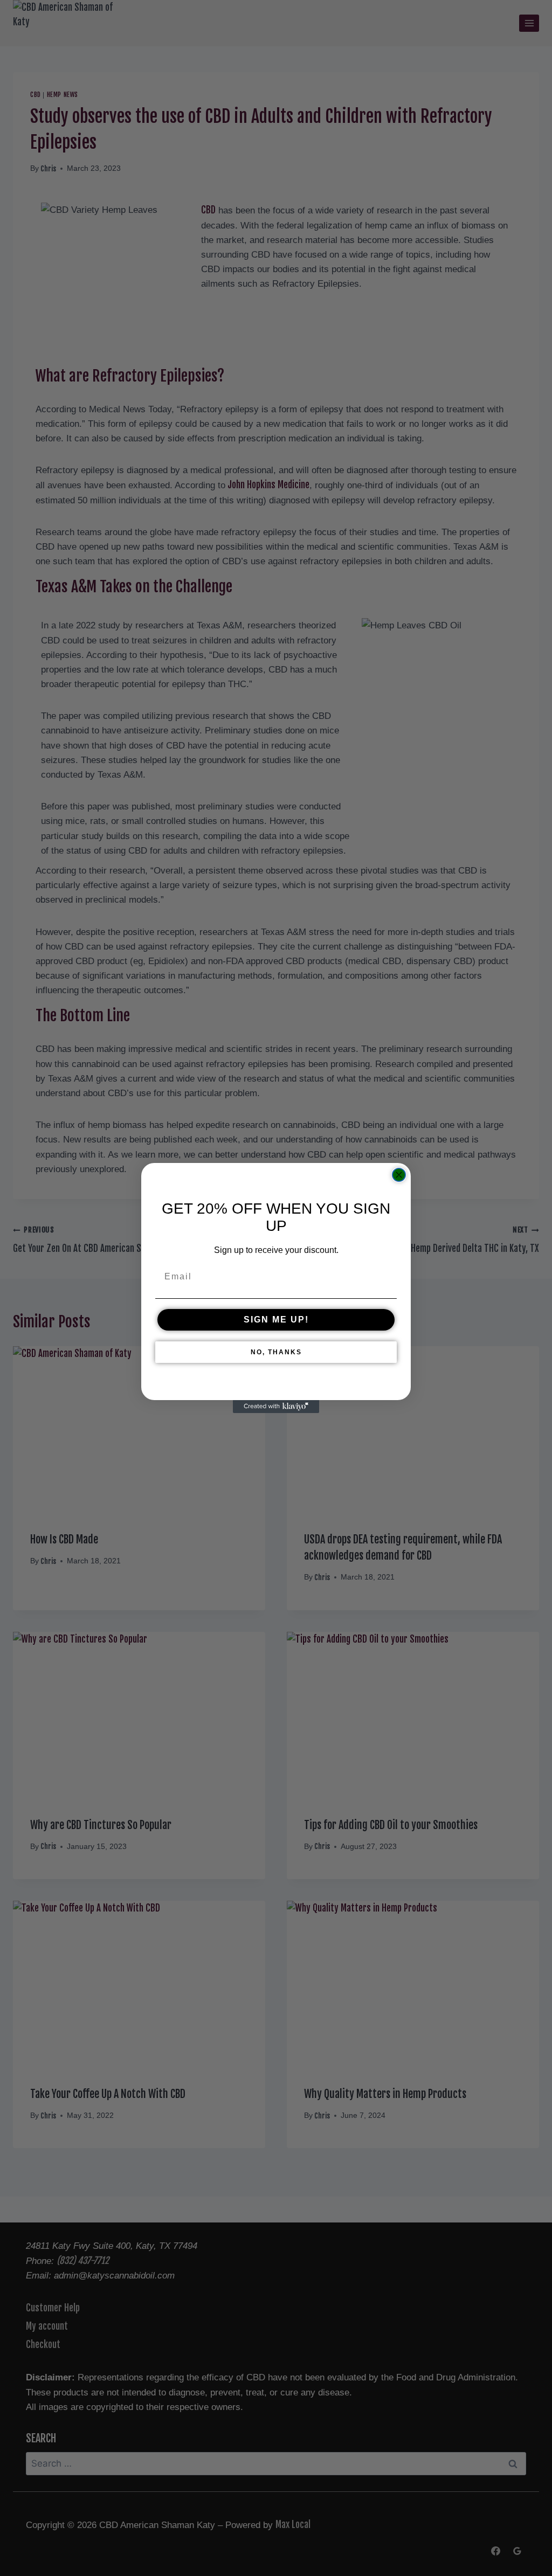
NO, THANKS (276, 1352)
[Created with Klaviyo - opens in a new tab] (276, 1407)
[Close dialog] (399, 1175)
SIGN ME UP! (276, 1320)
